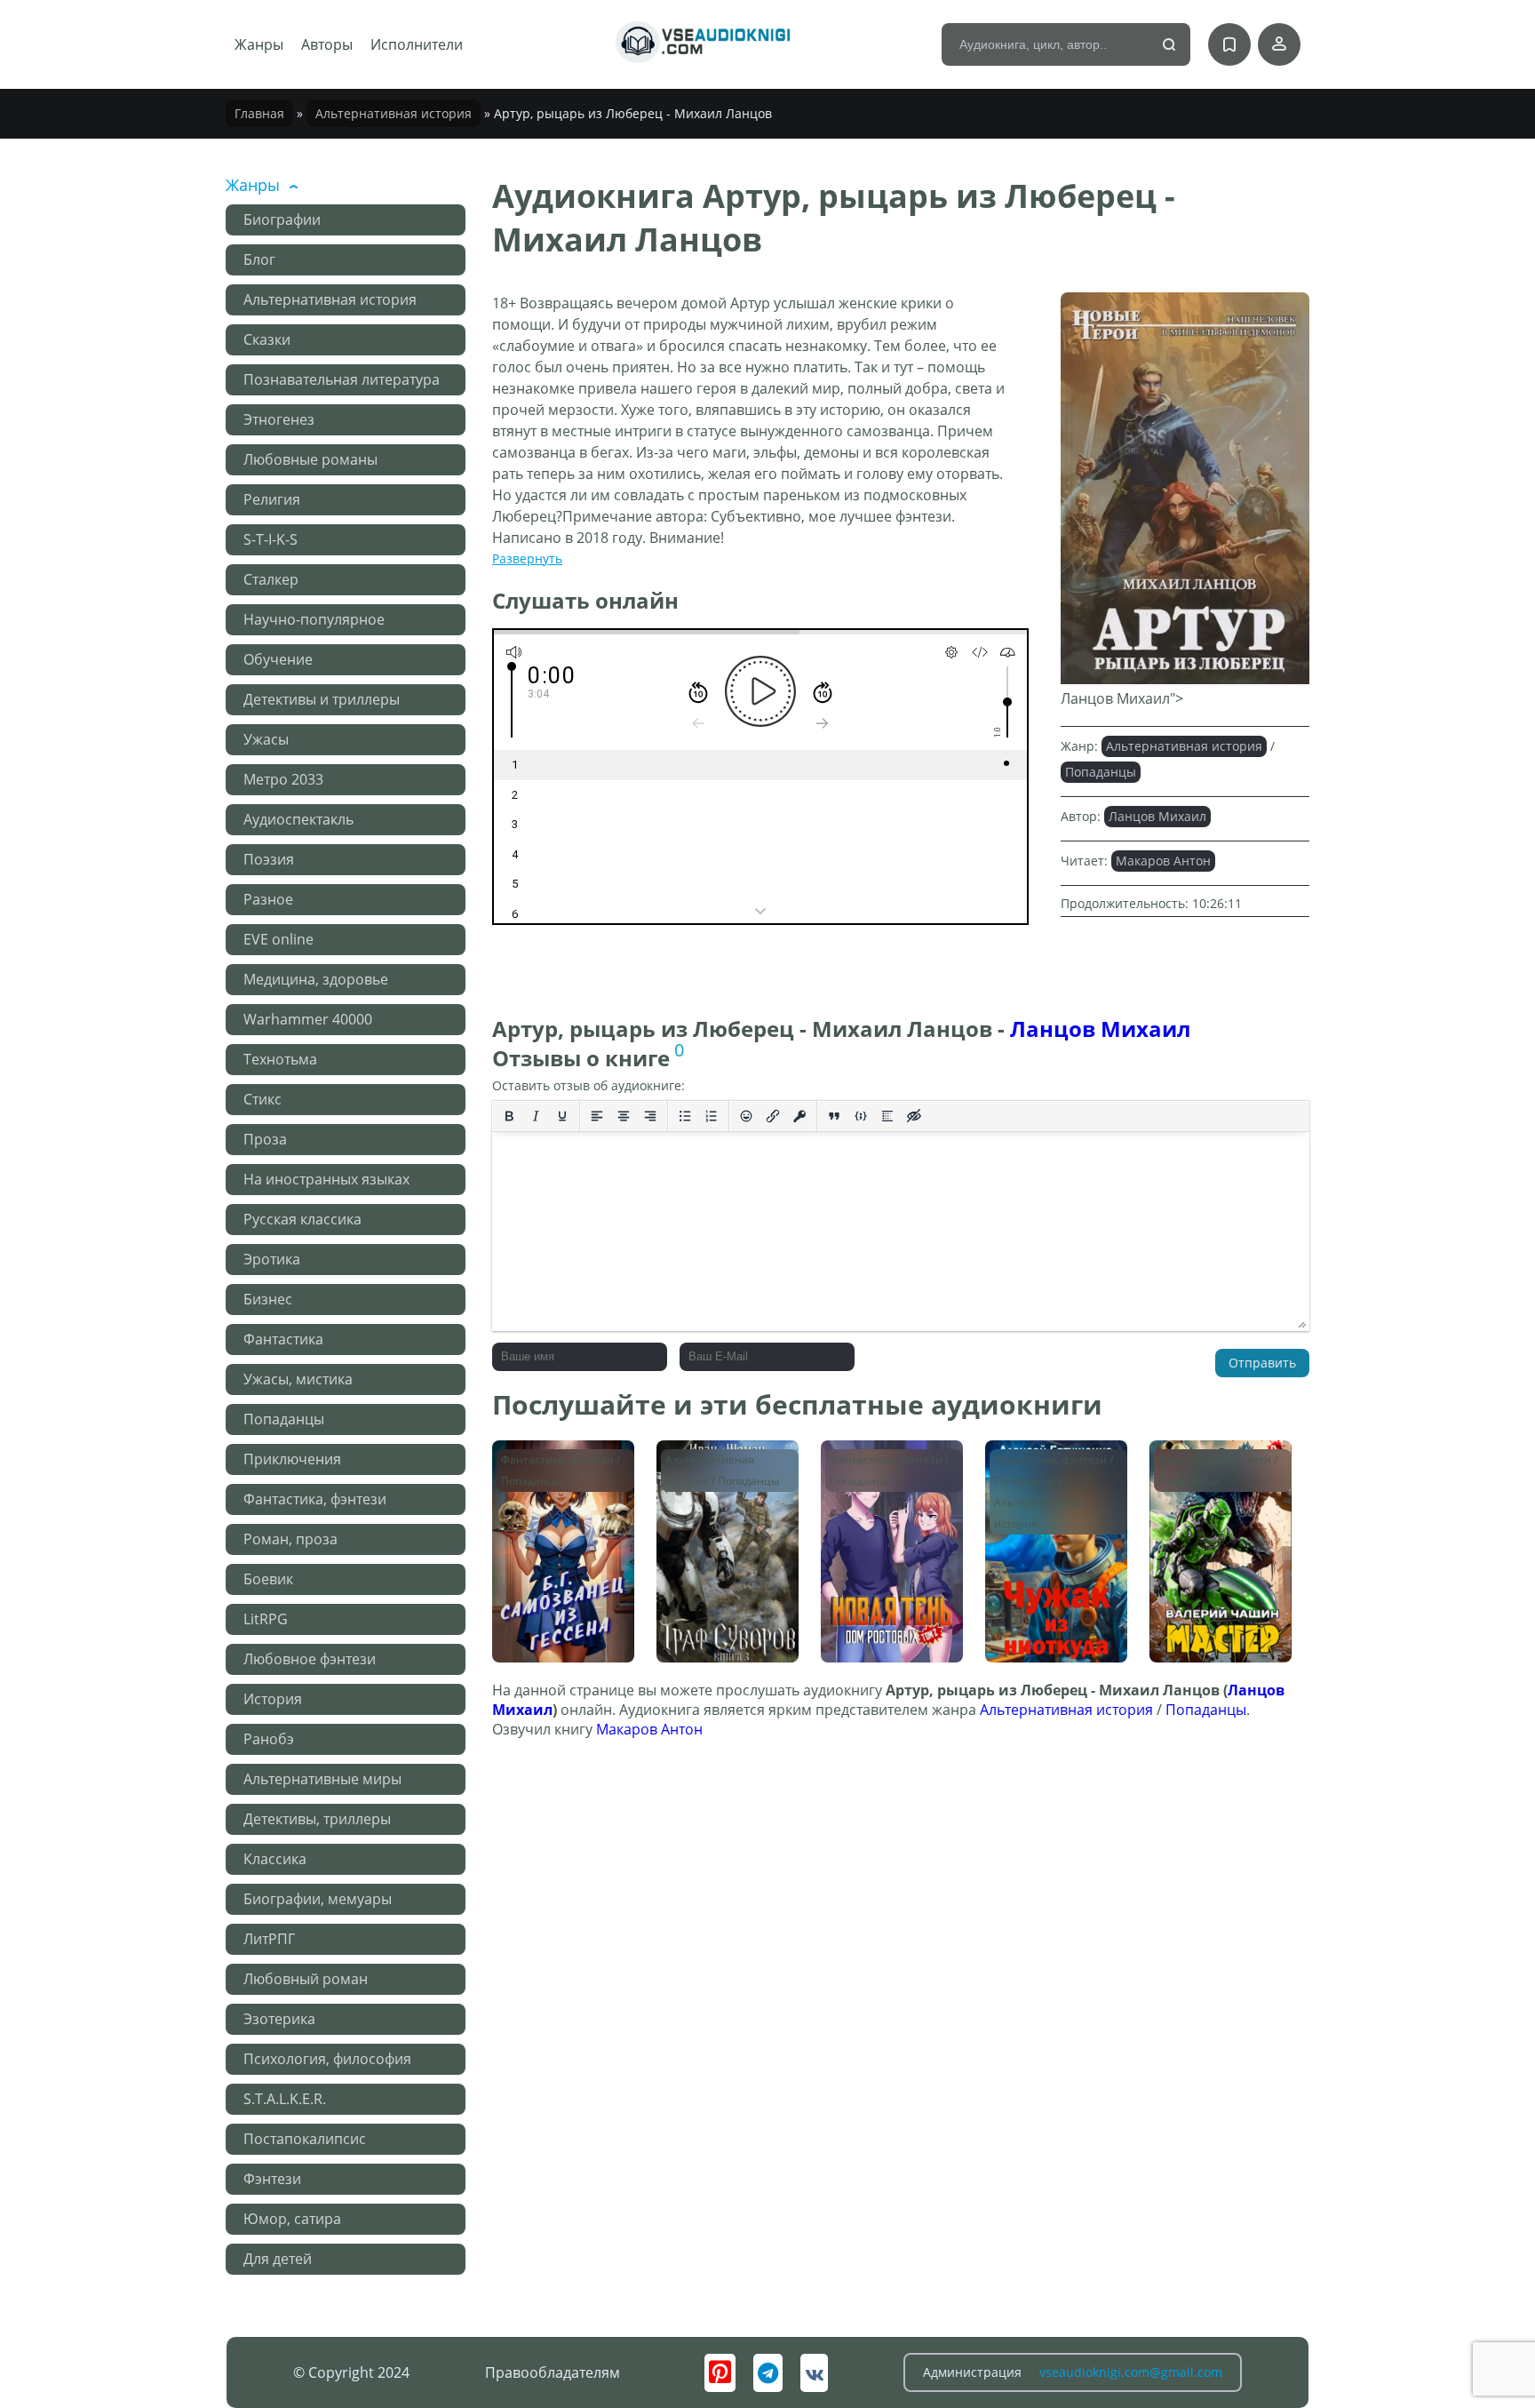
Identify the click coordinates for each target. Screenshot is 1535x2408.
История (273, 1699)
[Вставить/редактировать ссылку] (773, 1116)
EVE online (278, 939)
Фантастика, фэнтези (315, 1499)
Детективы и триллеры (322, 699)
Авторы (327, 44)
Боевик (268, 1579)
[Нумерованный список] (712, 1116)
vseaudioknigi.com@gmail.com (1131, 2372)
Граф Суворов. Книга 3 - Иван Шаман (711, 1475)
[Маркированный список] (685, 1116)
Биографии (282, 219)
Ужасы (266, 739)
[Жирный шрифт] (509, 1116)
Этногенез (279, 419)
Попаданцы (284, 1419)
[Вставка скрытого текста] (914, 1116)
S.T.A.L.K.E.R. (285, 2099)
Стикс (262, 1099)
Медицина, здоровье (316, 979)
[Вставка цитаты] (834, 1116)
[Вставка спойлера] (887, 1116)
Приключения (292, 1459)
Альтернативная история (394, 113)
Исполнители (417, 44)
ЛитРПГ (269, 1939)
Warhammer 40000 (308, 1019)
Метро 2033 (283, 779)
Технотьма (280, 1059)
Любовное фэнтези (310, 1659)
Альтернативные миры (322, 1779)
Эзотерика (279, 2019)
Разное (268, 899)
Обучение (278, 659)
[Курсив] (536, 1116)
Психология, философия (327, 2059)
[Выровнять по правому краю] (650, 1116)
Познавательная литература (342, 379)
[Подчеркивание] (562, 1116)
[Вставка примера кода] (861, 1116)
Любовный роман (306, 1979)
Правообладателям (553, 2372)
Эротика (272, 1259)
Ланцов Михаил (1157, 816)
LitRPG (266, 1619)
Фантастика (283, 1339)
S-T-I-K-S (270, 539)
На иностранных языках (326, 1179)
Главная (259, 113)
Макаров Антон (1163, 861)
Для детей (278, 2259)
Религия (272, 499)
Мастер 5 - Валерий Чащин (1219, 1467)
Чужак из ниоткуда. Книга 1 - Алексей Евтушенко (1053, 1475)
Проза (265, 1139)
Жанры (259, 44)
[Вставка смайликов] (746, 1116)
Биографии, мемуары (318, 1899)
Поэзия (269, 859)
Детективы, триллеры (317, 1819)
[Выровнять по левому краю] (597, 1116)
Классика (275, 1859)
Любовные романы (310, 459)
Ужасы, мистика (298, 1379)
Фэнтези (272, 2179)
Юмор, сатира (292, 2219)
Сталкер (271, 579)
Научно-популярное (314, 619)
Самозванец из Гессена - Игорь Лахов (549, 1475)
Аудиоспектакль (298, 819)
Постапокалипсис (305, 2139)
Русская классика (302, 1219)
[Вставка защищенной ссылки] (799, 1116)
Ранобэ (269, 1739)
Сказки (267, 339)
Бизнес (268, 1299)
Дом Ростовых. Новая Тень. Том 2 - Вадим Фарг (889, 1475)
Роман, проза (290, 1539)
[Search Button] (1170, 45)
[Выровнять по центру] (624, 1116)
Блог (259, 259)
